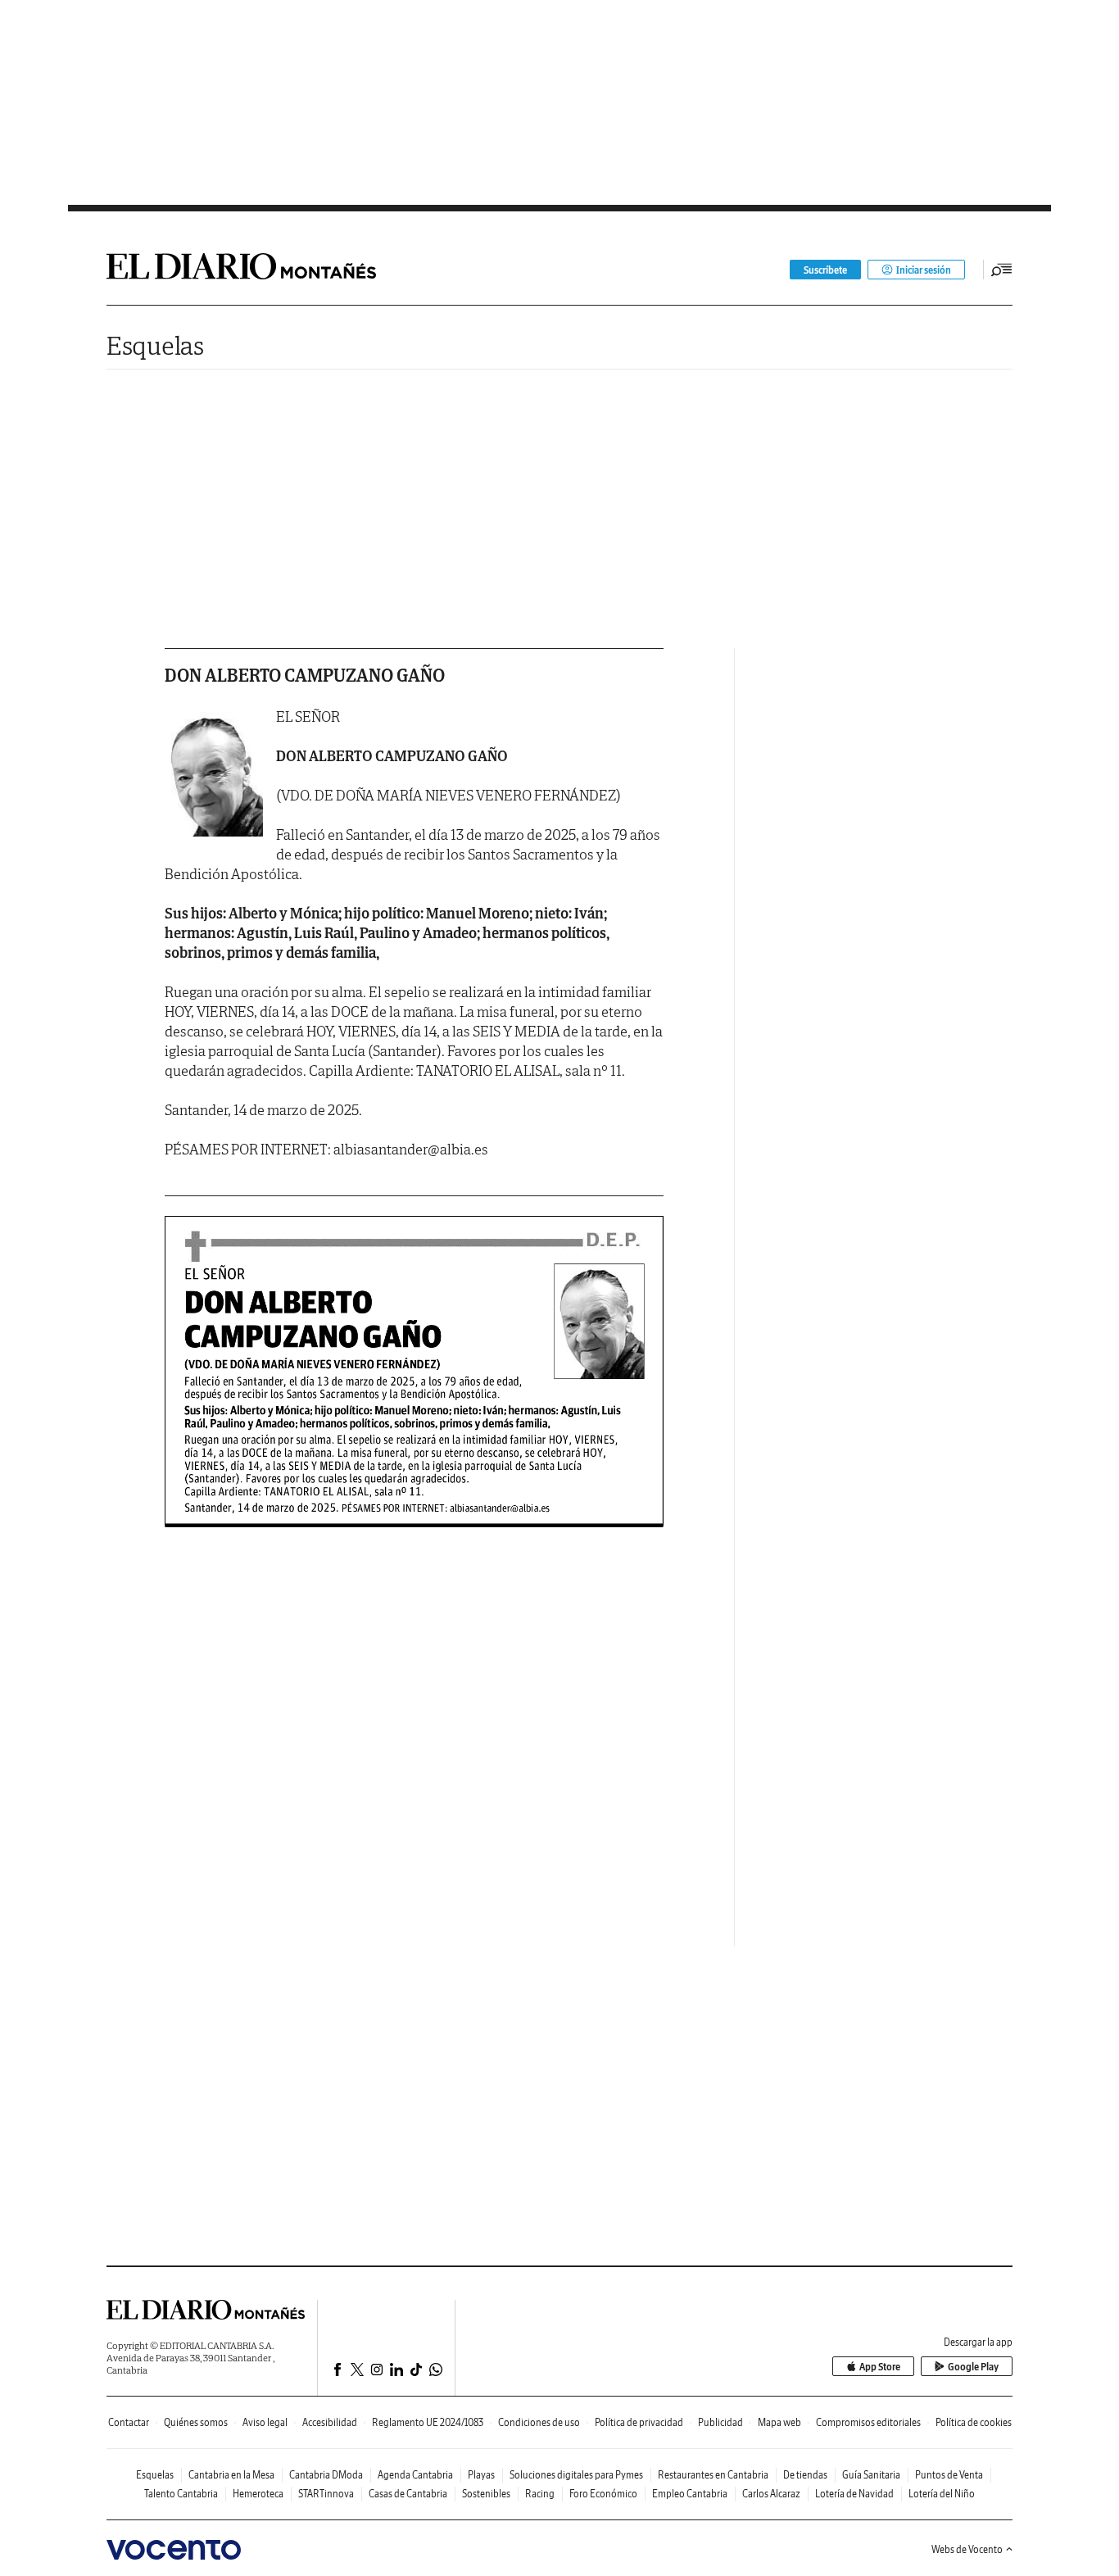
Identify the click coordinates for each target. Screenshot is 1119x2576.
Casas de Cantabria (408, 2494)
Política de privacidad (639, 2422)
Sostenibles (486, 2494)
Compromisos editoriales (868, 2422)
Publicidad (720, 2422)
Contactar (129, 2422)
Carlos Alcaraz (771, 2494)
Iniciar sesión (924, 270)
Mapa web (779, 2422)
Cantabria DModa (326, 2475)
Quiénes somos (196, 2422)
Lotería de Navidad (854, 2494)
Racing (540, 2494)
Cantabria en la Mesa (231, 2475)
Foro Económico (603, 2494)
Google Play (973, 2367)
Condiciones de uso (539, 2422)
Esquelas (155, 345)
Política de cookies (974, 2422)
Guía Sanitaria (871, 2475)
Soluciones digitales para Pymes (576, 2475)
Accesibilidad (330, 2422)
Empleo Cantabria (690, 2494)
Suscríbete (825, 270)
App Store (880, 2367)
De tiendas (805, 2475)
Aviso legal (265, 2422)
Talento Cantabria (181, 2494)
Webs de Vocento (967, 2549)
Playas (481, 2475)
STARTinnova (326, 2494)
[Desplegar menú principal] (1002, 270)
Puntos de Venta (949, 2475)
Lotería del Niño (942, 2494)
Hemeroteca (258, 2494)
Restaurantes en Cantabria (713, 2475)
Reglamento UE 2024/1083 (428, 2422)
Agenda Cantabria (415, 2475)
